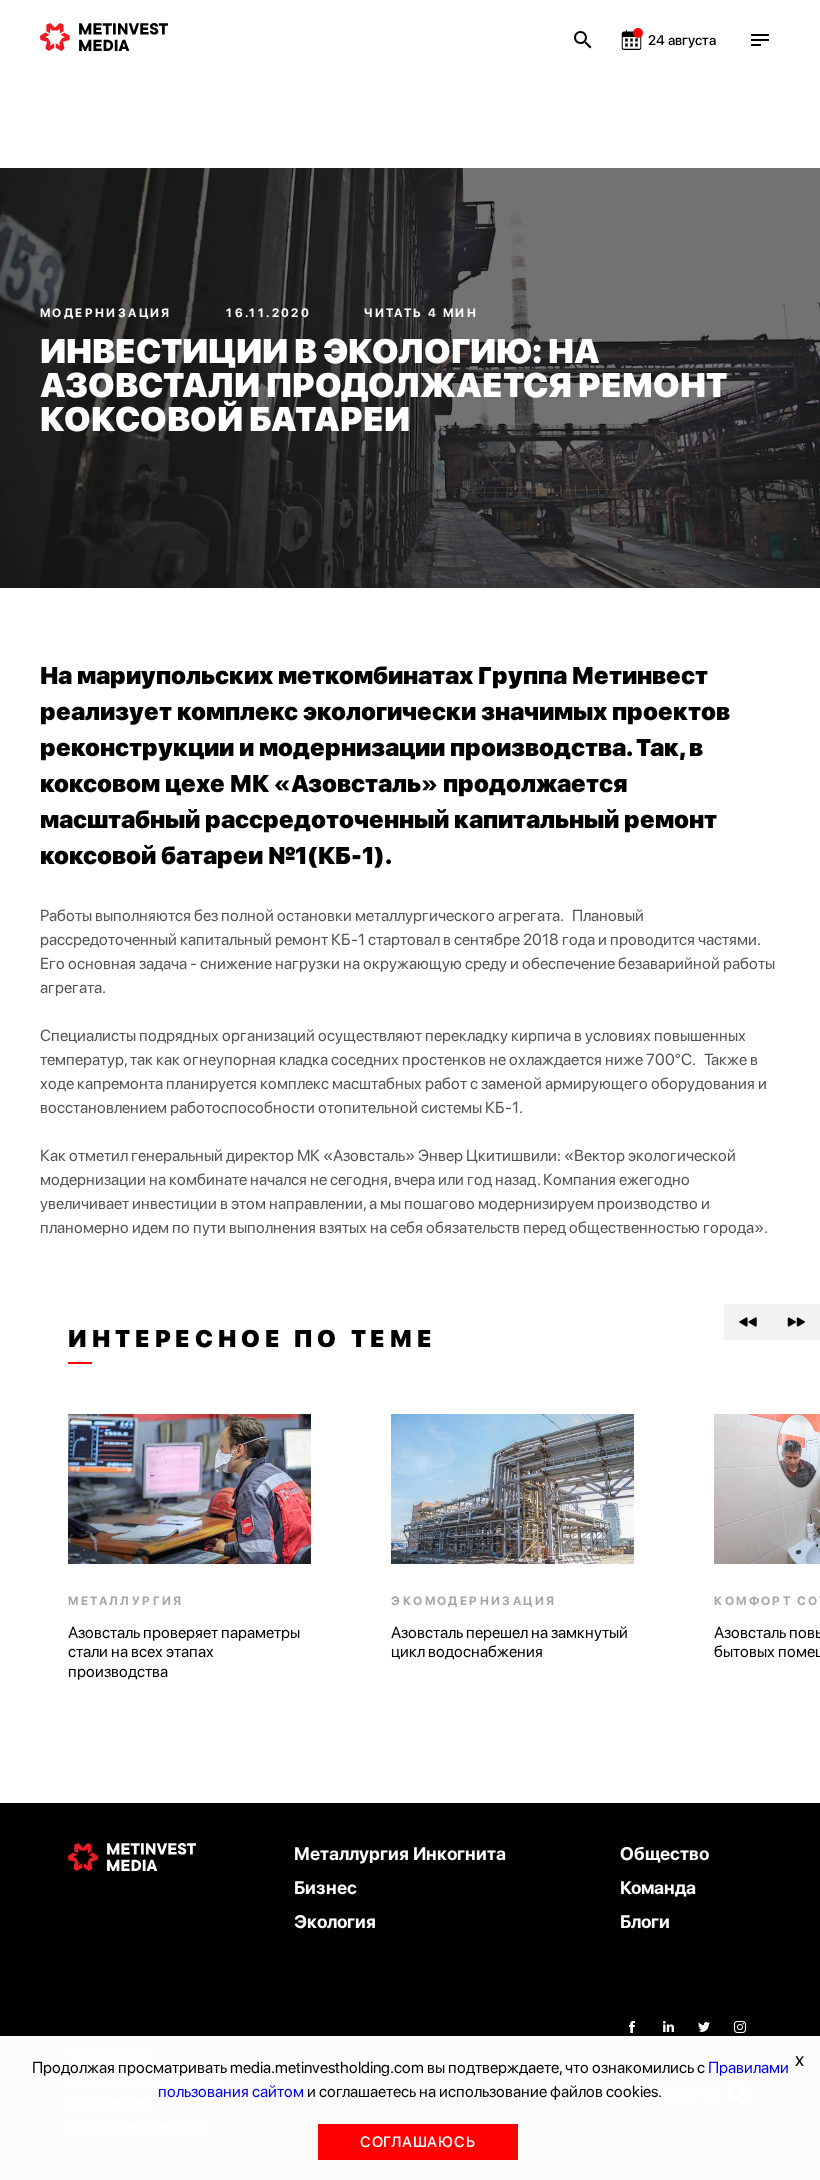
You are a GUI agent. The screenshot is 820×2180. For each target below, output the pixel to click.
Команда (658, 1887)
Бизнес (325, 1887)
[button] (748, 1322)
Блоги (645, 1921)
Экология (335, 1921)
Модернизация (108, 313)
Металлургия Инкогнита (400, 1853)
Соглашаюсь (418, 2142)
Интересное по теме (252, 1339)
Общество (664, 1853)
